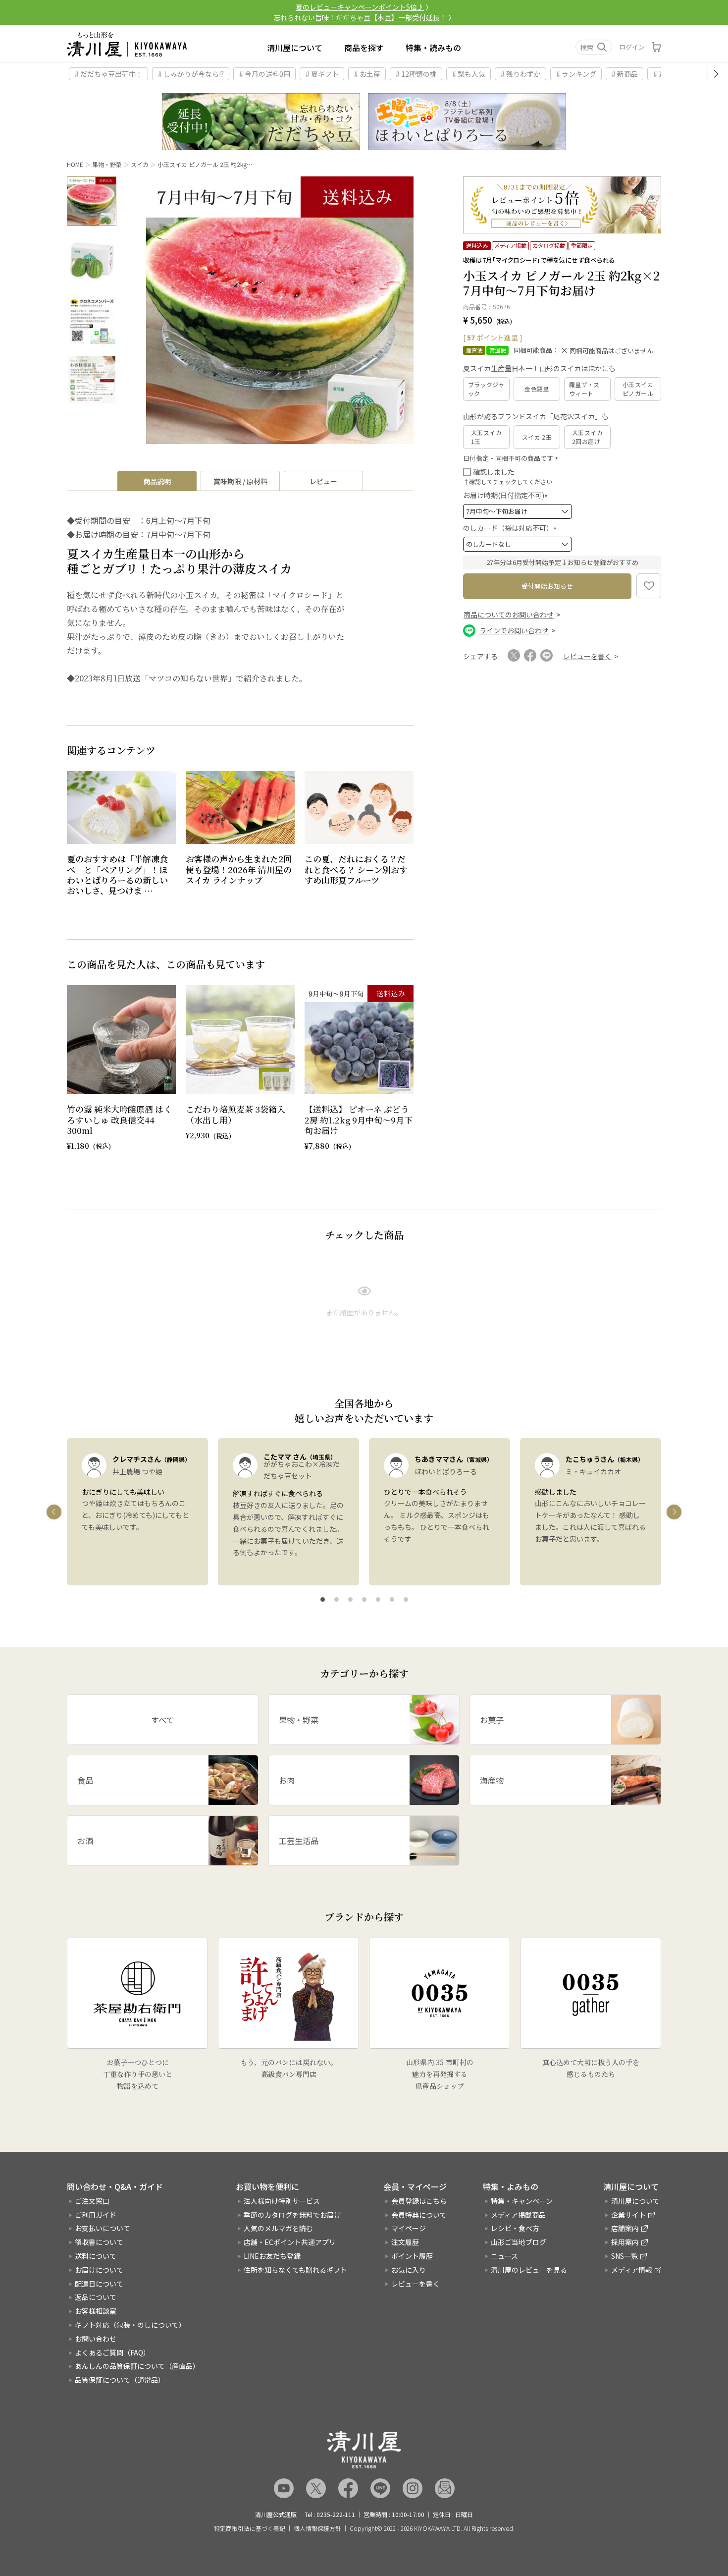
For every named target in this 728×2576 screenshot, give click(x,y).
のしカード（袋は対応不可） (511, 528)
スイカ (140, 164)
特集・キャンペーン (522, 2201)
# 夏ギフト (322, 74)
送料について (96, 2256)
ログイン (632, 47)
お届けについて (99, 2270)
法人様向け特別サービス (282, 2201)
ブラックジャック (486, 389)
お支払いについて (103, 2228)
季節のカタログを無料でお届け (292, 2215)
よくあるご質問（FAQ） (112, 2352)
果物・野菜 (107, 164)
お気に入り (409, 2270)
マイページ (409, 2228)
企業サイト (628, 2215)
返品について (96, 2297)
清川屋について (295, 48)
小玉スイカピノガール (638, 389)
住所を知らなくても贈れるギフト (295, 2270)
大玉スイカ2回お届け (587, 437)
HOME (75, 164)
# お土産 (367, 74)
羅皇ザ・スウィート (584, 389)
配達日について (99, 2284)
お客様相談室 (96, 2311)
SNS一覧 (624, 2256)
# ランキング (576, 74)
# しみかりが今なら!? (191, 74)
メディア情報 (632, 2270)
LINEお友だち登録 (272, 2256)
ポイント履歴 (412, 2256)
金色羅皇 (537, 389)
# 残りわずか (521, 74)
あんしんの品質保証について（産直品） (137, 2366)
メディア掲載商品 (518, 2215)
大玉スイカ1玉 (486, 437)
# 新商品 (625, 74)
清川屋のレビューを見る (529, 2270)
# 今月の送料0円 (265, 74)
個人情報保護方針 (317, 2528)
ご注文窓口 (92, 2201)
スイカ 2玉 (537, 437)
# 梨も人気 (469, 74)
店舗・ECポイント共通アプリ (290, 2242)
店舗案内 (625, 2228)
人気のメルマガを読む (278, 2228)
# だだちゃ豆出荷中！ (109, 74)
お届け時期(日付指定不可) (507, 495)
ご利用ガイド (96, 2215)
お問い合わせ (96, 2339)
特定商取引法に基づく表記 (250, 2528)
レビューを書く (416, 2284)
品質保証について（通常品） (120, 2380)
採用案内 (625, 2242)
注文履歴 (405, 2242)
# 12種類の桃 (416, 74)
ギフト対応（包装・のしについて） (130, 2325)
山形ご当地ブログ (519, 2242)
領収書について (99, 2242)
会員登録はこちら (419, 2201)
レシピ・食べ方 (515, 2228)
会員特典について (419, 2215)
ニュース (504, 2256)
